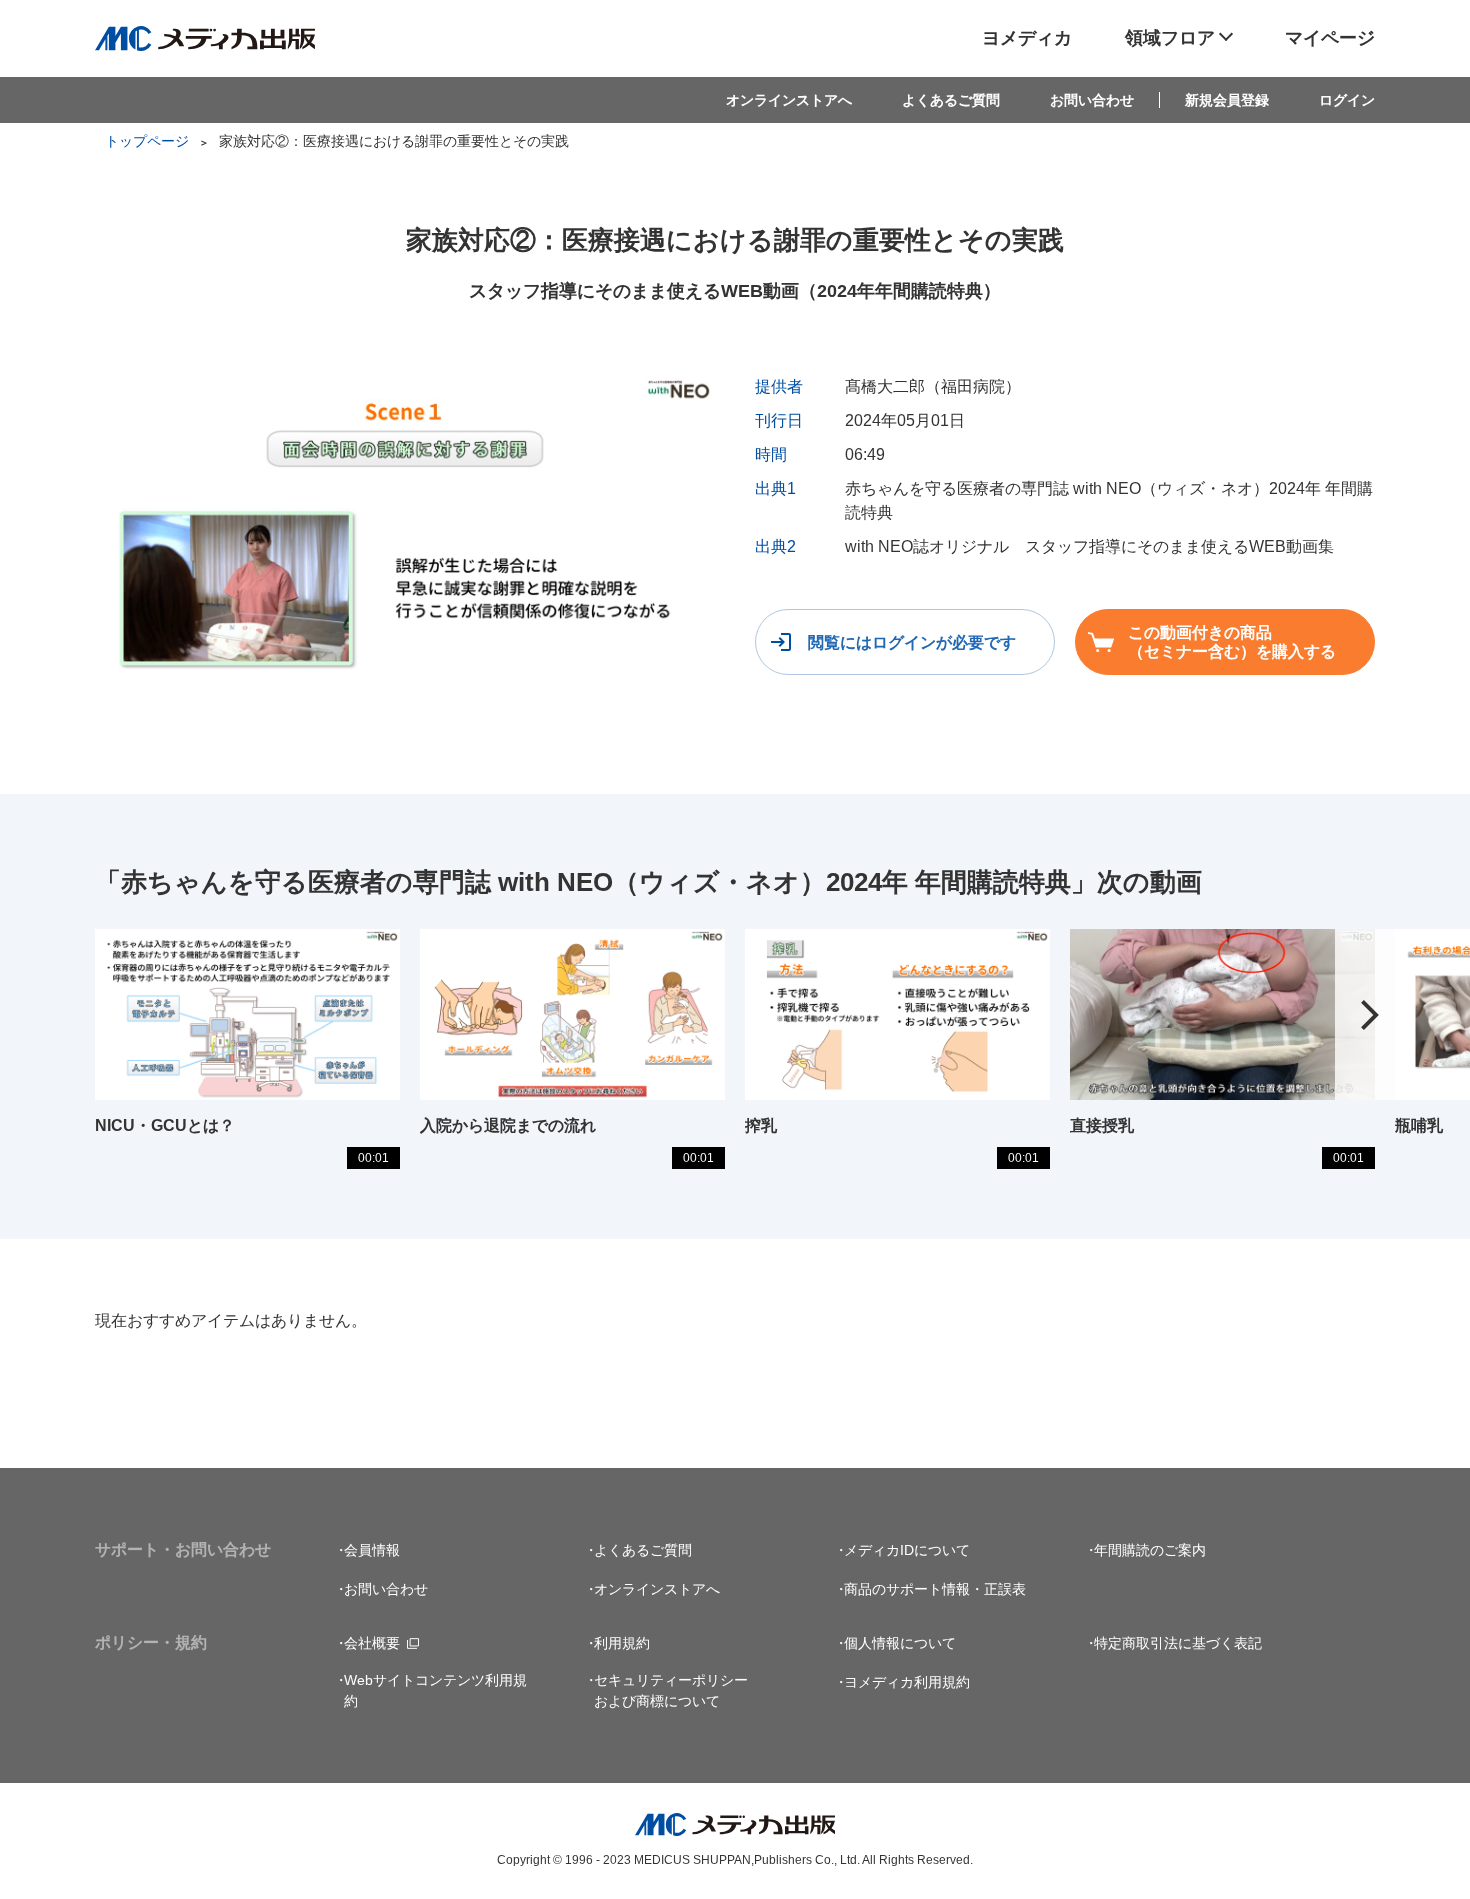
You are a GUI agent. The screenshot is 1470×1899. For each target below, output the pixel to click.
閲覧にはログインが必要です (912, 642)
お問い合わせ (1092, 100)
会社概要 (372, 1643)
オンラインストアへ (789, 100)
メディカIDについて (907, 1550)
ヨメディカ (1027, 38)
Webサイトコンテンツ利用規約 (435, 1690)
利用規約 (622, 1643)
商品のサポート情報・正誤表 (935, 1589)
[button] (1370, 1015)
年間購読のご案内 (1150, 1550)
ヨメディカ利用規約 (907, 1682)
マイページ (1330, 38)
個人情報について (900, 1643)
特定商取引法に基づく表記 (1178, 1643)
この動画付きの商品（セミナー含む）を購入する (1232, 642)
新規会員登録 (1227, 100)
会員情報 (372, 1550)
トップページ (147, 141)
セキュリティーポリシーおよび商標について (671, 1690)
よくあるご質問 (951, 100)
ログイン (1347, 100)
